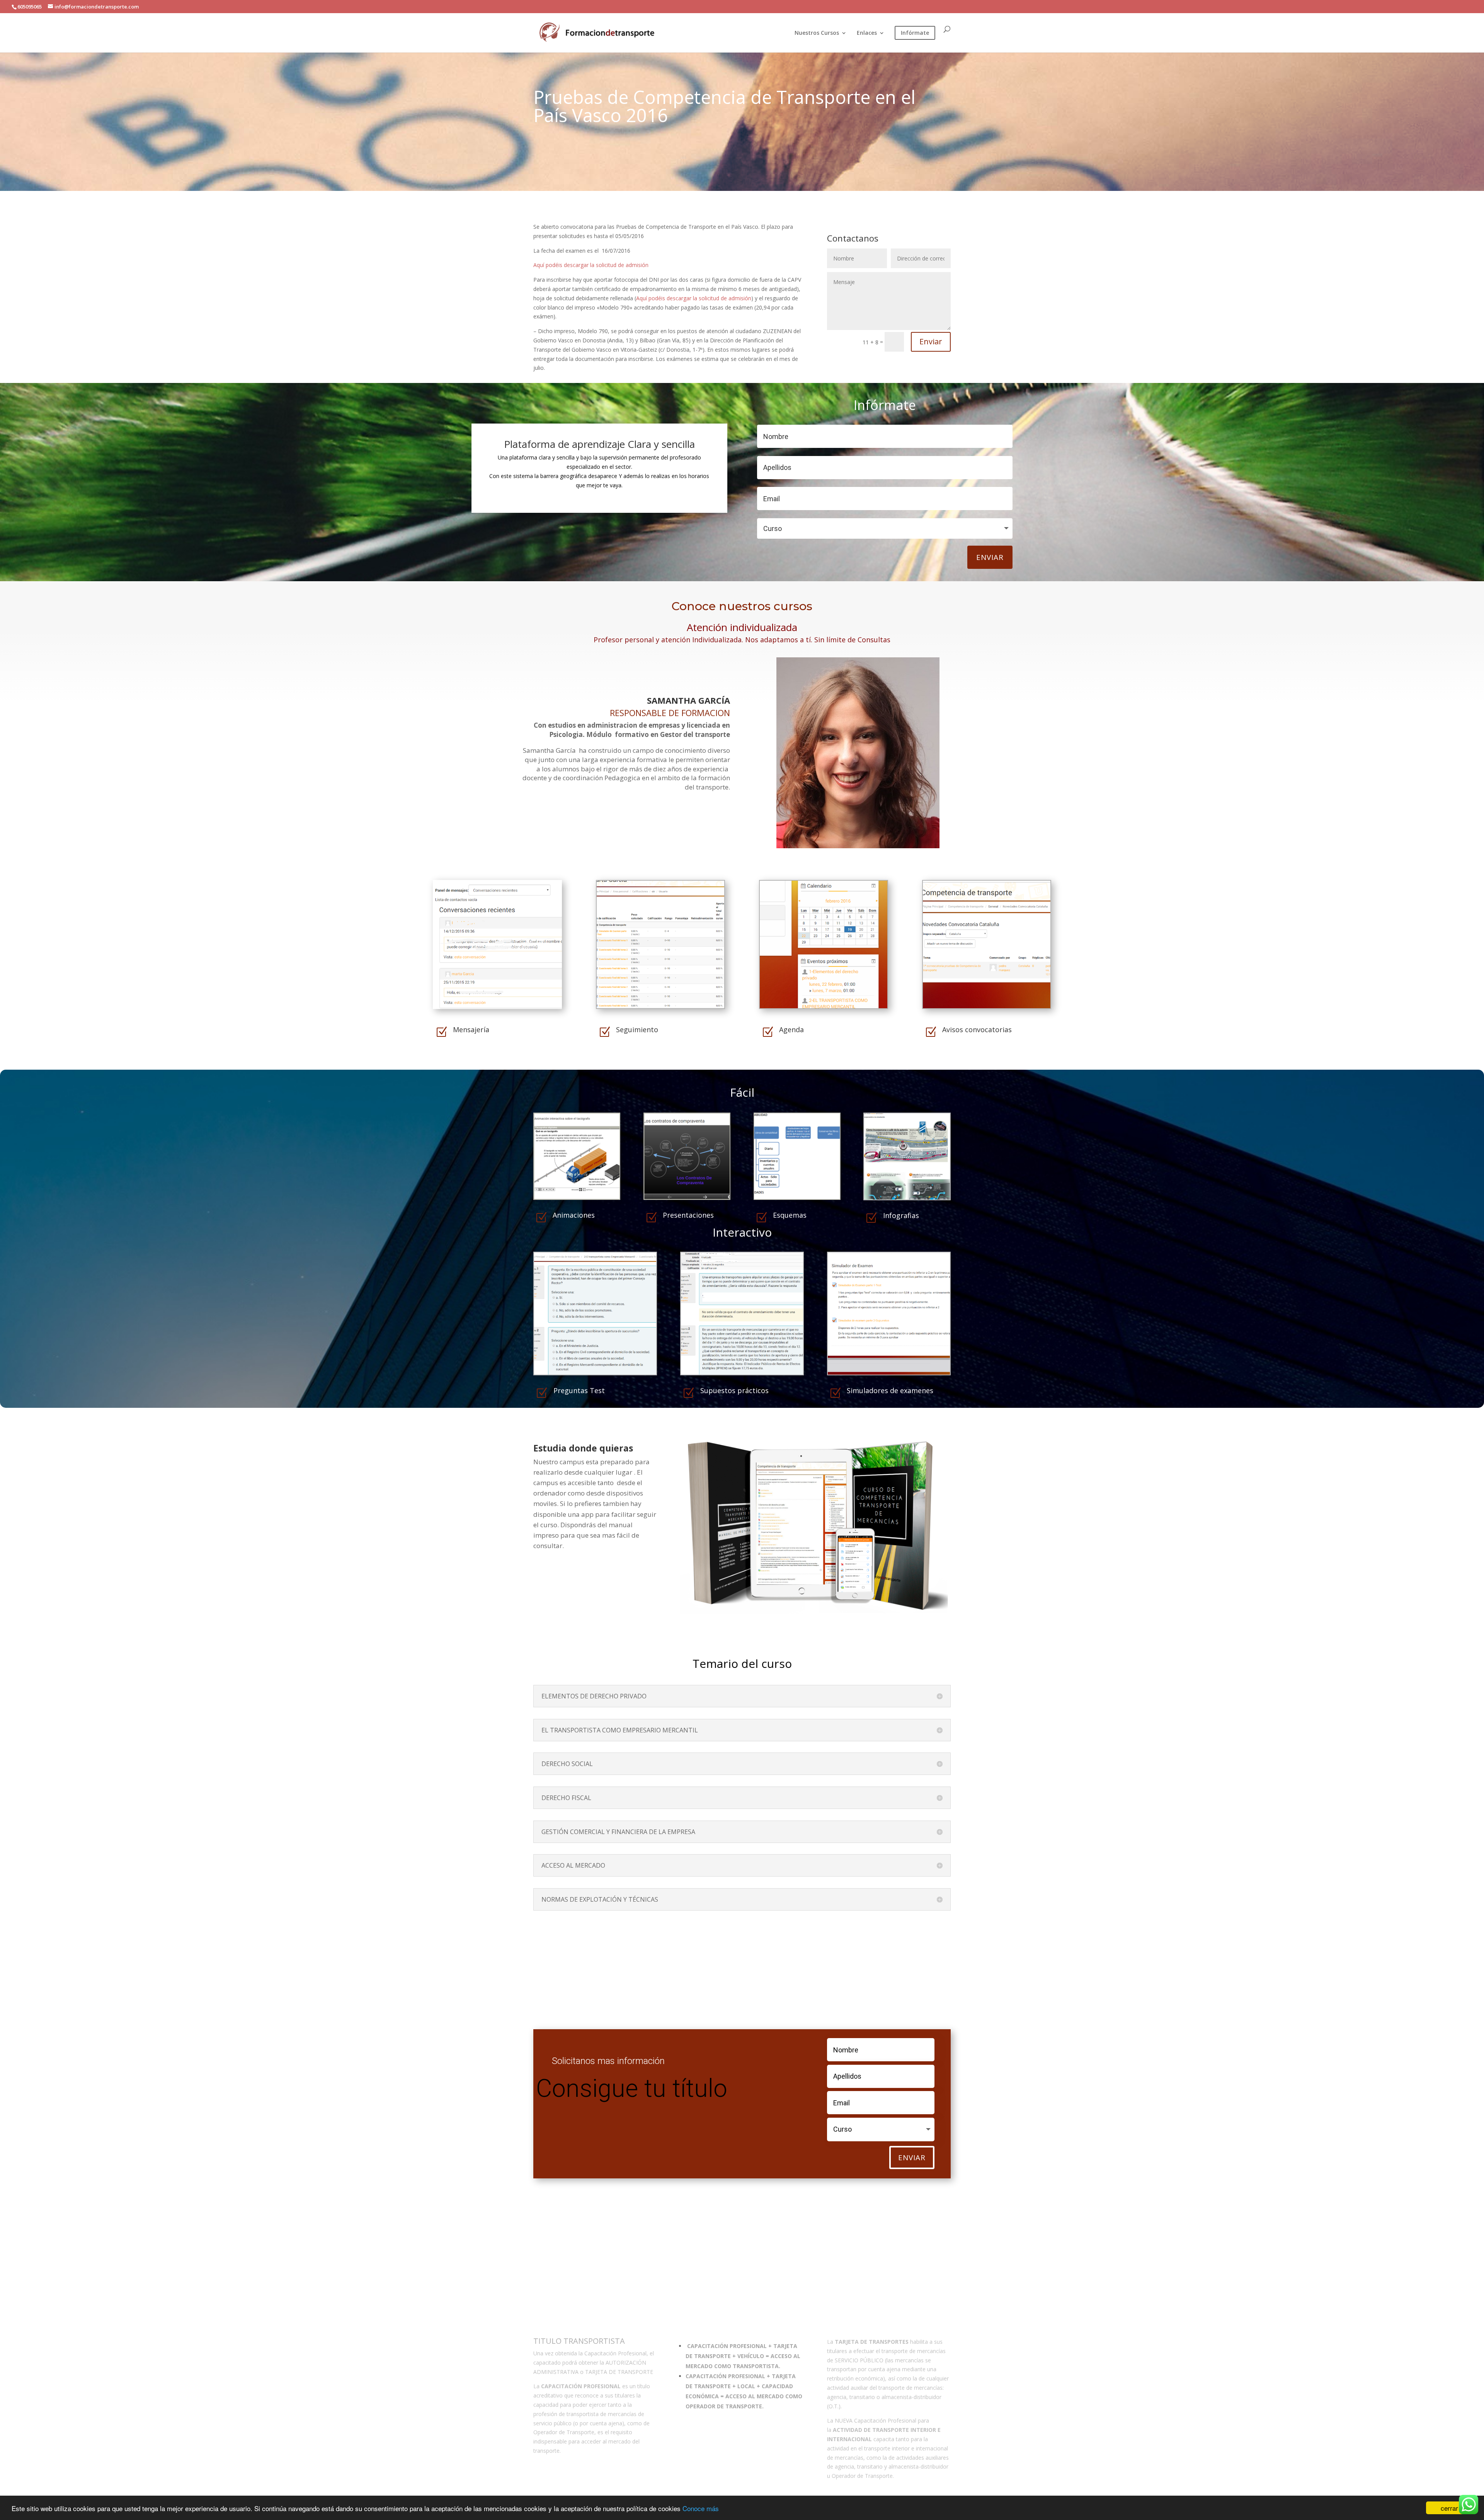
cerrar (1449, 2508)
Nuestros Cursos (817, 33)
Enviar (931, 341)
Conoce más (701, 2508)
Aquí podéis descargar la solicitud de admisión (591, 265)
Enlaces (867, 33)
